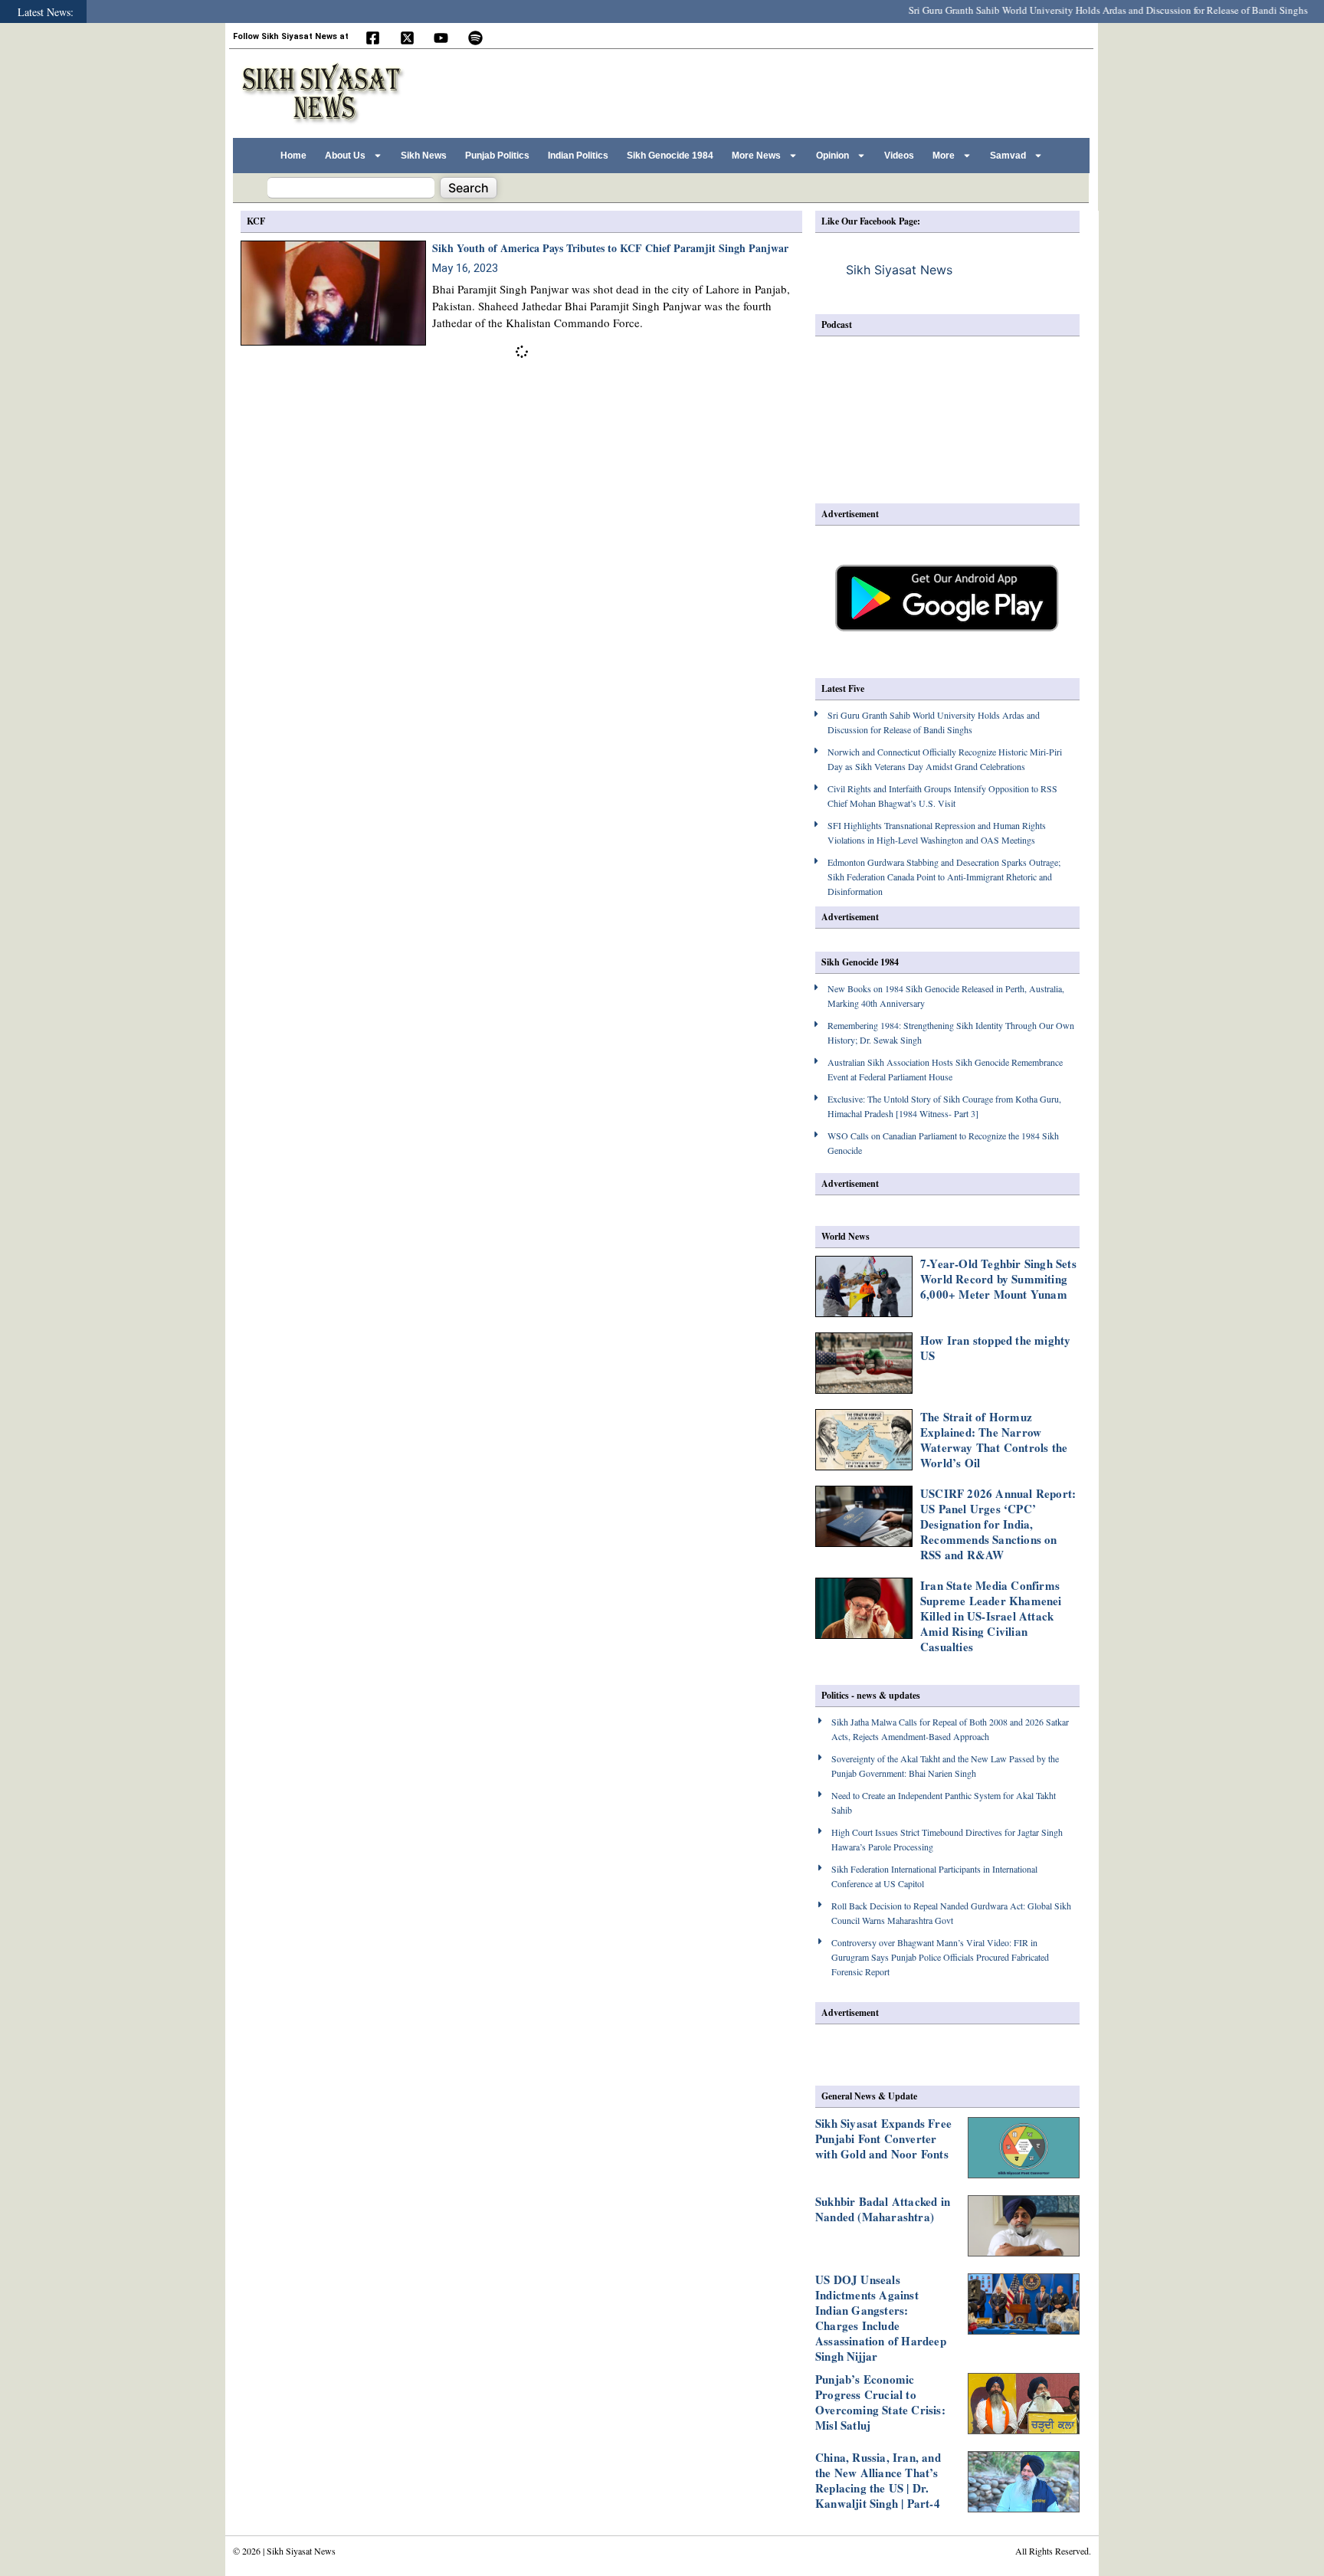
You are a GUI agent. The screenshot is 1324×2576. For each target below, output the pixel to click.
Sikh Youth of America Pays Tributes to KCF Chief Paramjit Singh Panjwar (610, 248)
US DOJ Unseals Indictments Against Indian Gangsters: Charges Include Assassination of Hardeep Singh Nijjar (881, 2318)
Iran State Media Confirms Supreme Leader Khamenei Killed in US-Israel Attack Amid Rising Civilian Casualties (991, 1616)
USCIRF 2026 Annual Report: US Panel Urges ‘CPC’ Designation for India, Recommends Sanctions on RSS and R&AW (998, 1524)
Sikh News (424, 156)
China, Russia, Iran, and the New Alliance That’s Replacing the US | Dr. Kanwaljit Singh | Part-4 (878, 2480)
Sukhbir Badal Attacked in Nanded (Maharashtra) (883, 2209)
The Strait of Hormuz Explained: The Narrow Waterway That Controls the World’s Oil (994, 1440)
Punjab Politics (497, 156)
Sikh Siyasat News (899, 270)
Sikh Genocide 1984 (670, 156)
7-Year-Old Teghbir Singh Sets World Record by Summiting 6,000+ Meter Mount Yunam (998, 1279)
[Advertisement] (807, 91)
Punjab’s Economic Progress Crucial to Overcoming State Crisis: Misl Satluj (880, 2402)
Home (293, 156)
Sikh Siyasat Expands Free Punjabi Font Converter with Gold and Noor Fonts (883, 2138)
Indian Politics (578, 156)
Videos (899, 156)
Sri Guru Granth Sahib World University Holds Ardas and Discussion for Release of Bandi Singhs (1070, 10)
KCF (256, 221)
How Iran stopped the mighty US (995, 1348)
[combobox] (351, 188)
